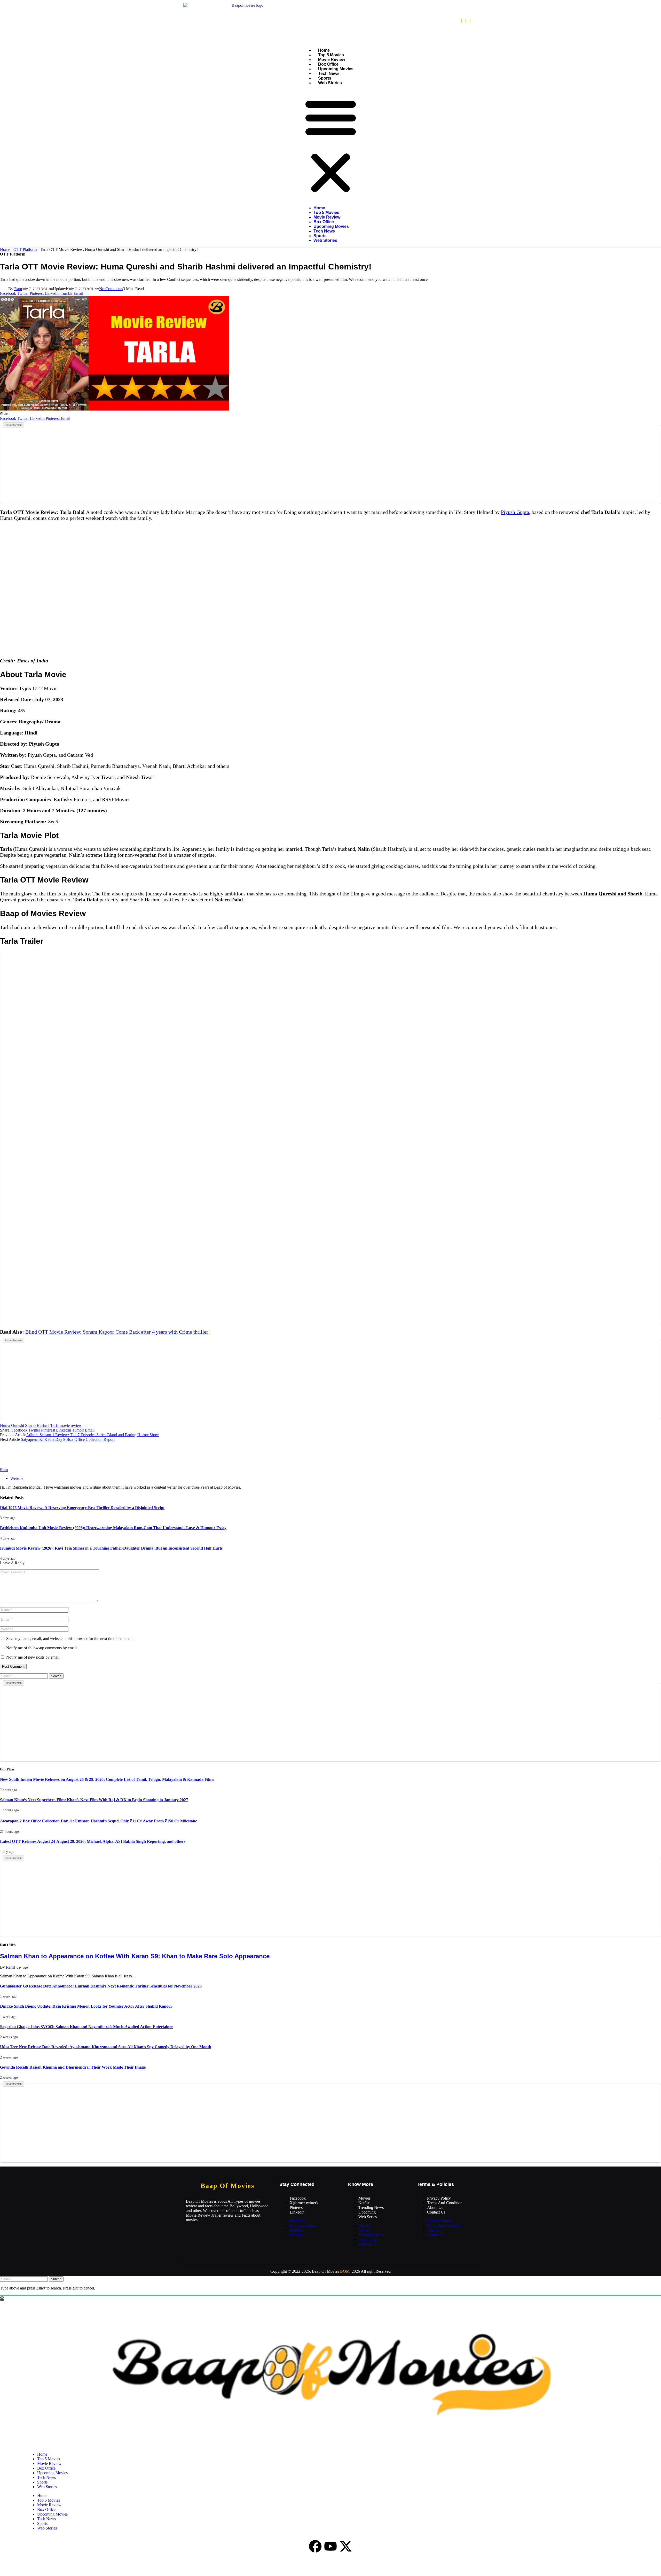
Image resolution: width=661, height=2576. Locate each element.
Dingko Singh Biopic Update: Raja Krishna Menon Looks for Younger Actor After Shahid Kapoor (86, 2006)
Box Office (328, 64)
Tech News (329, 74)
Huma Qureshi (12, 1425)
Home (324, 50)
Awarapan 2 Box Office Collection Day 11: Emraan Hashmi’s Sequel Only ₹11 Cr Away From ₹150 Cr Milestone (99, 1821)
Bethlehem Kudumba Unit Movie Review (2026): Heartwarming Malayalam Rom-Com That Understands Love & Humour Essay (113, 1528)
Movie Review (332, 60)
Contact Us (436, 2212)
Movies (364, 2198)
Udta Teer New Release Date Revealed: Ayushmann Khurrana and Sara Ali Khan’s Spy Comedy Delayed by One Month (106, 2047)
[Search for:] (24, 1676)
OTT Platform (25, 249)
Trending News (371, 2207)
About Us (435, 2207)
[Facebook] (462, 21)
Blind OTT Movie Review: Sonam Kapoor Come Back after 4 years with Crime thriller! (118, 1332)
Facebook (298, 2198)
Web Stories (330, 83)
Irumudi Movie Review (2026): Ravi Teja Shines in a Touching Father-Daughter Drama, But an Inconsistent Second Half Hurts (111, 1548)
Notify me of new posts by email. (33, 1657)
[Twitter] (466, 21)
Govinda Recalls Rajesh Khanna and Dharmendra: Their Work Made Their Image (73, 2067)
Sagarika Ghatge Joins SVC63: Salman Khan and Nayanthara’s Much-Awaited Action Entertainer (86, 2027)
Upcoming (367, 2212)
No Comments (111, 289)
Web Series (368, 2217)
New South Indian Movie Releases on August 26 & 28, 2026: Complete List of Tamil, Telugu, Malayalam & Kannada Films (107, 1779)
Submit (56, 2279)
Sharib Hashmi (37, 1425)
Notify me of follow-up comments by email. (42, 1648)
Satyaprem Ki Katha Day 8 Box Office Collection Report (68, 1439)
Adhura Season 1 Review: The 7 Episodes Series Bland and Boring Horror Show (93, 1435)
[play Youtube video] (330, 1138)
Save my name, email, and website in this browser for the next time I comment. (70, 1639)
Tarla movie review (66, 1425)
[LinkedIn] (470, 21)
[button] (331, 145)
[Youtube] (330, 2546)
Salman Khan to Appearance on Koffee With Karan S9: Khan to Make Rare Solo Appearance (135, 1956)
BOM (345, 2271)
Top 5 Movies (331, 55)
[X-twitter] (346, 2546)
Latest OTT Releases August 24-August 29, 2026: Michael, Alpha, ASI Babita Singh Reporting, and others (93, 1841)
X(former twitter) (304, 2203)
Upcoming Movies (336, 69)
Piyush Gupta (515, 512)
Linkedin (297, 2212)
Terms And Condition (445, 2203)
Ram (18, 289)
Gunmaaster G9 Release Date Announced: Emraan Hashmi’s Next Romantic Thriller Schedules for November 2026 (101, 1986)
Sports (325, 78)
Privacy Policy (439, 2198)
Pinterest (297, 2207)
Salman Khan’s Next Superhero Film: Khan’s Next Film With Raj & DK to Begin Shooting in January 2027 (94, 1800)
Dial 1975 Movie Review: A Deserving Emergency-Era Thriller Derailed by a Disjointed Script (82, 1508)
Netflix (364, 2203)
